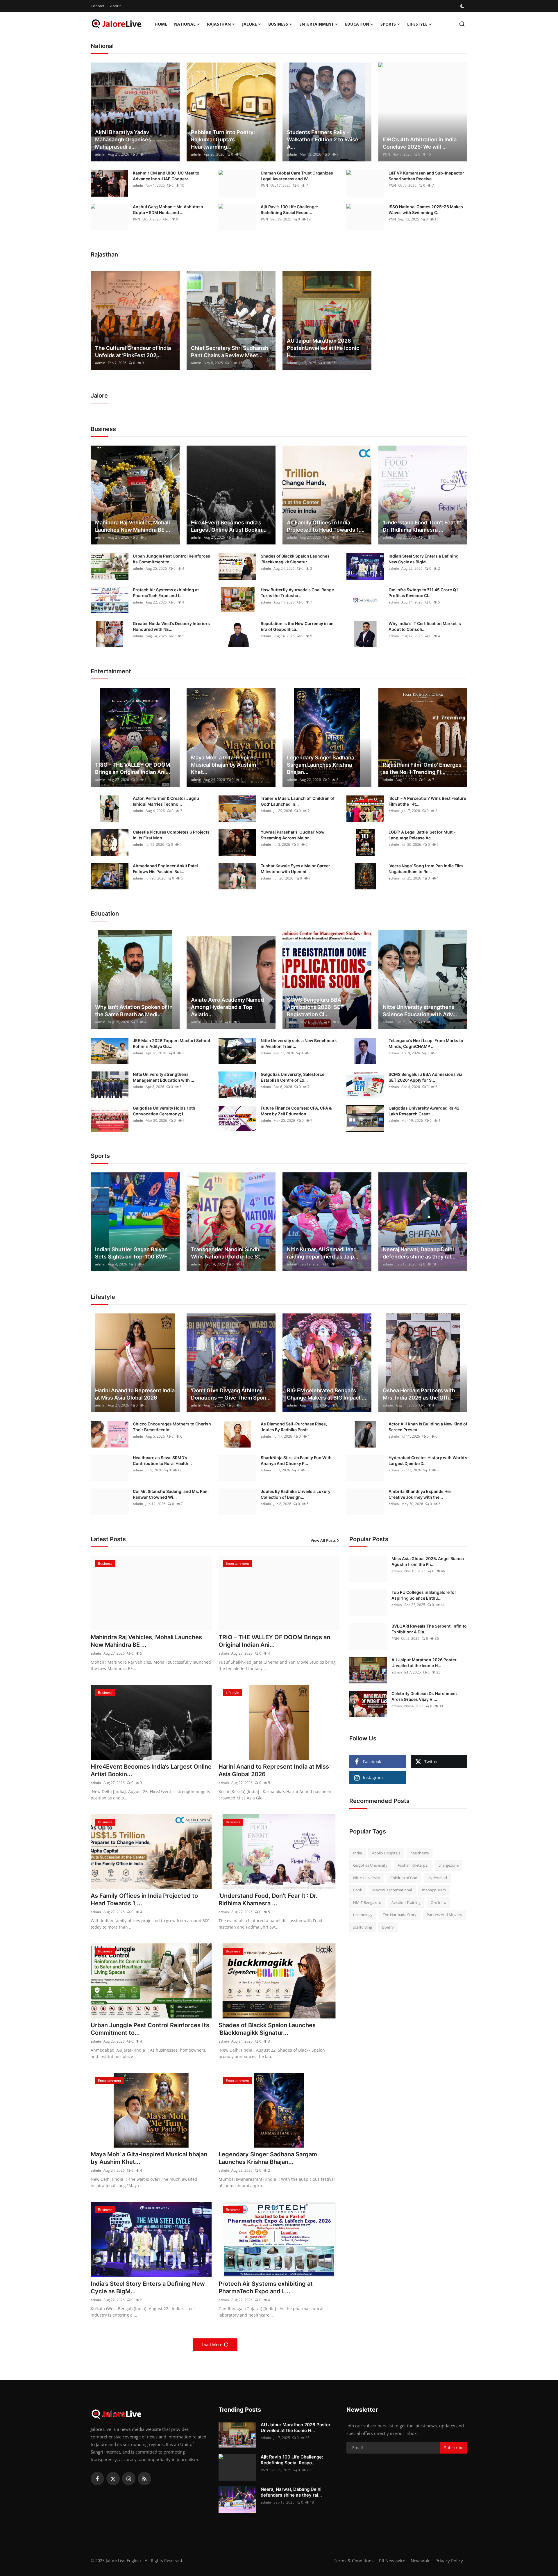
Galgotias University (370, 1865)
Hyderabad (437, 1878)
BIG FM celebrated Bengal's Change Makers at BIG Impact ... (327, 1394)
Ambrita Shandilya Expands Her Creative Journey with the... (420, 1494)
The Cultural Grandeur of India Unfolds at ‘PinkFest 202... (133, 352)
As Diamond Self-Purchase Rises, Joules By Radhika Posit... (294, 1427)
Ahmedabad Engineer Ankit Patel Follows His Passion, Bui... (165, 869)
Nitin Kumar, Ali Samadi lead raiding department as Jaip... (323, 1253)
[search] (462, 24)
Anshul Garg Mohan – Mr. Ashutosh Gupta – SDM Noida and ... (168, 210)
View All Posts (323, 1540)
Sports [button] (388, 24)
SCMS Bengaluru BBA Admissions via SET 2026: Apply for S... (425, 1077)
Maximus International (392, 1890)
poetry (388, 1927)
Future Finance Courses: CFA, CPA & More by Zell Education (296, 1111)
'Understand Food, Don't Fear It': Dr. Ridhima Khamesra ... (423, 526)
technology (363, 1915)
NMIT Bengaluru (367, 1902)
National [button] (185, 24)
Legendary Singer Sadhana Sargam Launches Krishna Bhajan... (321, 765)
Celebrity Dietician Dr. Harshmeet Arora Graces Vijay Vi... (424, 1696)
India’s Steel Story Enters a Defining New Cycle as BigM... (424, 559)
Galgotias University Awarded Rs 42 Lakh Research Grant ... (424, 1111)
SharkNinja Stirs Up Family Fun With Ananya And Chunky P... (296, 1460)
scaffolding (363, 1927)
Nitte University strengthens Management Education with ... (163, 1077)
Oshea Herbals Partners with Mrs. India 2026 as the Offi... (419, 1394)
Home (161, 24)
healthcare (420, 1853)
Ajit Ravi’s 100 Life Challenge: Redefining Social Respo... (289, 210)
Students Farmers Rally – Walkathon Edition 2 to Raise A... (323, 139)
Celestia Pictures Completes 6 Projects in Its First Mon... (171, 835)
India (357, 1853)
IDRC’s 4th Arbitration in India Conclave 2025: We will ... (420, 143)
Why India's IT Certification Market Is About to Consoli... (425, 626)
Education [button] (357, 24)
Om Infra (438, 1902)
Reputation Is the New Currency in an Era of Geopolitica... (297, 626)
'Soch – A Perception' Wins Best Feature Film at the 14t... (427, 801)
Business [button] (278, 24)
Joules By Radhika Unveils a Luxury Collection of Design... (296, 1494)
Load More (212, 2345)
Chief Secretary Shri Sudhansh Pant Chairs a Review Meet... (230, 352)
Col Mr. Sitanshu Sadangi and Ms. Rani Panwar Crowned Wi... (171, 1494)
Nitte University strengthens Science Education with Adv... (420, 1011)
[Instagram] (129, 2479)
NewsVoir (420, 2561)
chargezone (449, 1865)
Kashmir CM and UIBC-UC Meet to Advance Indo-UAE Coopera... (166, 176)
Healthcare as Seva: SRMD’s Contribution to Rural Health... (162, 1460)
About (116, 6)
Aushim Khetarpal (413, 1865)
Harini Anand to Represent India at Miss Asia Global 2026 (135, 1394)
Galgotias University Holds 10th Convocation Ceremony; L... (164, 1111)
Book (358, 1890)
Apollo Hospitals (386, 1853)
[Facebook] (97, 2479)
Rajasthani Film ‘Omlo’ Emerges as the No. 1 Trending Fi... (422, 768)
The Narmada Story (400, 1915)
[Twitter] (113, 2479)
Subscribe (454, 2448)
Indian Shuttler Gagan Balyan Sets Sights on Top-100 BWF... (133, 1253)
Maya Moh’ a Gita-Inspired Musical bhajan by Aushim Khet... (224, 765)
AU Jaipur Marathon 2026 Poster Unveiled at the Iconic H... (323, 348)
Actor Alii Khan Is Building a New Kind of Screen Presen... (428, 1427)
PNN (386, 154)
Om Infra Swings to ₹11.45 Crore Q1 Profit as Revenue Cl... (423, 593)
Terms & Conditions (354, 2561)
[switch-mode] (463, 6)
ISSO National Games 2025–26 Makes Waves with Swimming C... (426, 210)
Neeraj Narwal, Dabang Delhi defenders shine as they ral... (419, 1253)
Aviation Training (406, 1902)
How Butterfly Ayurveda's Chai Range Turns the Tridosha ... (297, 593)
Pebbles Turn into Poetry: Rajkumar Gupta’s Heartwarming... (223, 139)
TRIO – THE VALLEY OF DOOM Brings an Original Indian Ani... (133, 768)
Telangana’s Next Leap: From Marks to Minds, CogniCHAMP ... (426, 1043)
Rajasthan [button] (219, 24)
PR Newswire (392, 2561)
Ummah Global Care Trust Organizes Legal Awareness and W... (297, 176)
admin (100, 154)
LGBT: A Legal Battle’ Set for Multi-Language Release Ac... (422, 835)
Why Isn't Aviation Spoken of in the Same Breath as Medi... (134, 1011)
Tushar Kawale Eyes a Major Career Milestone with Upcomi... (295, 869)
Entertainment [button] (316, 24)
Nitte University (367, 1878)
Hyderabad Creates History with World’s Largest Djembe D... (428, 1460)
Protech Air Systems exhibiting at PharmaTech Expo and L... (166, 593)
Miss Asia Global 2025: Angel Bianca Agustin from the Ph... (428, 1561)
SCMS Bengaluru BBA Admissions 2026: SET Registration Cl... (315, 1007)
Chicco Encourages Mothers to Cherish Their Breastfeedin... (172, 1427)
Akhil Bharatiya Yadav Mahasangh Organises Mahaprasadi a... (123, 139)
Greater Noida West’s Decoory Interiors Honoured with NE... (171, 626)
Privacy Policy (449, 2561)
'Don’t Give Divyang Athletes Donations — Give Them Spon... (231, 1394)
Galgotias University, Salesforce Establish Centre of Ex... (293, 1077)
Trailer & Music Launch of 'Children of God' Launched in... (298, 801)
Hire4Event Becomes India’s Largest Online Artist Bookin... (229, 526)
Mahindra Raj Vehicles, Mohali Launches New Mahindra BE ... (133, 526)
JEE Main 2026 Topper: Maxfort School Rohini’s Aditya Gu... (171, 1043)
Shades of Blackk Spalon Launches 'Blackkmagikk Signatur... (295, 559)
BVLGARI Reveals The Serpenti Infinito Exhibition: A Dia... (429, 1629)
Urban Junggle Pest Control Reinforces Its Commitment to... (171, 559)
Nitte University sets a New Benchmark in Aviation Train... (299, 1043)
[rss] (144, 2479)
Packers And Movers (444, 1915)
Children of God (404, 1878)
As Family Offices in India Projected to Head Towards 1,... (326, 526)
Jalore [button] (250, 24)
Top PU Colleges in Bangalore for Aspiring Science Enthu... (424, 1595)
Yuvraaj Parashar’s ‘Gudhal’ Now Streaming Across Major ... (293, 835)
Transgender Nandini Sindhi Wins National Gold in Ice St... (228, 1253)
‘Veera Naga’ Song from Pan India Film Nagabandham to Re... (426, 869)
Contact (98, 6)
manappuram (434, 1890)
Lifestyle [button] (417, 24)
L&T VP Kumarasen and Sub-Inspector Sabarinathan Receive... (426, 176)
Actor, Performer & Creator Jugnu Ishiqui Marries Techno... (166, 801)
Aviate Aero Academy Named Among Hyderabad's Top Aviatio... (227, 1007)
